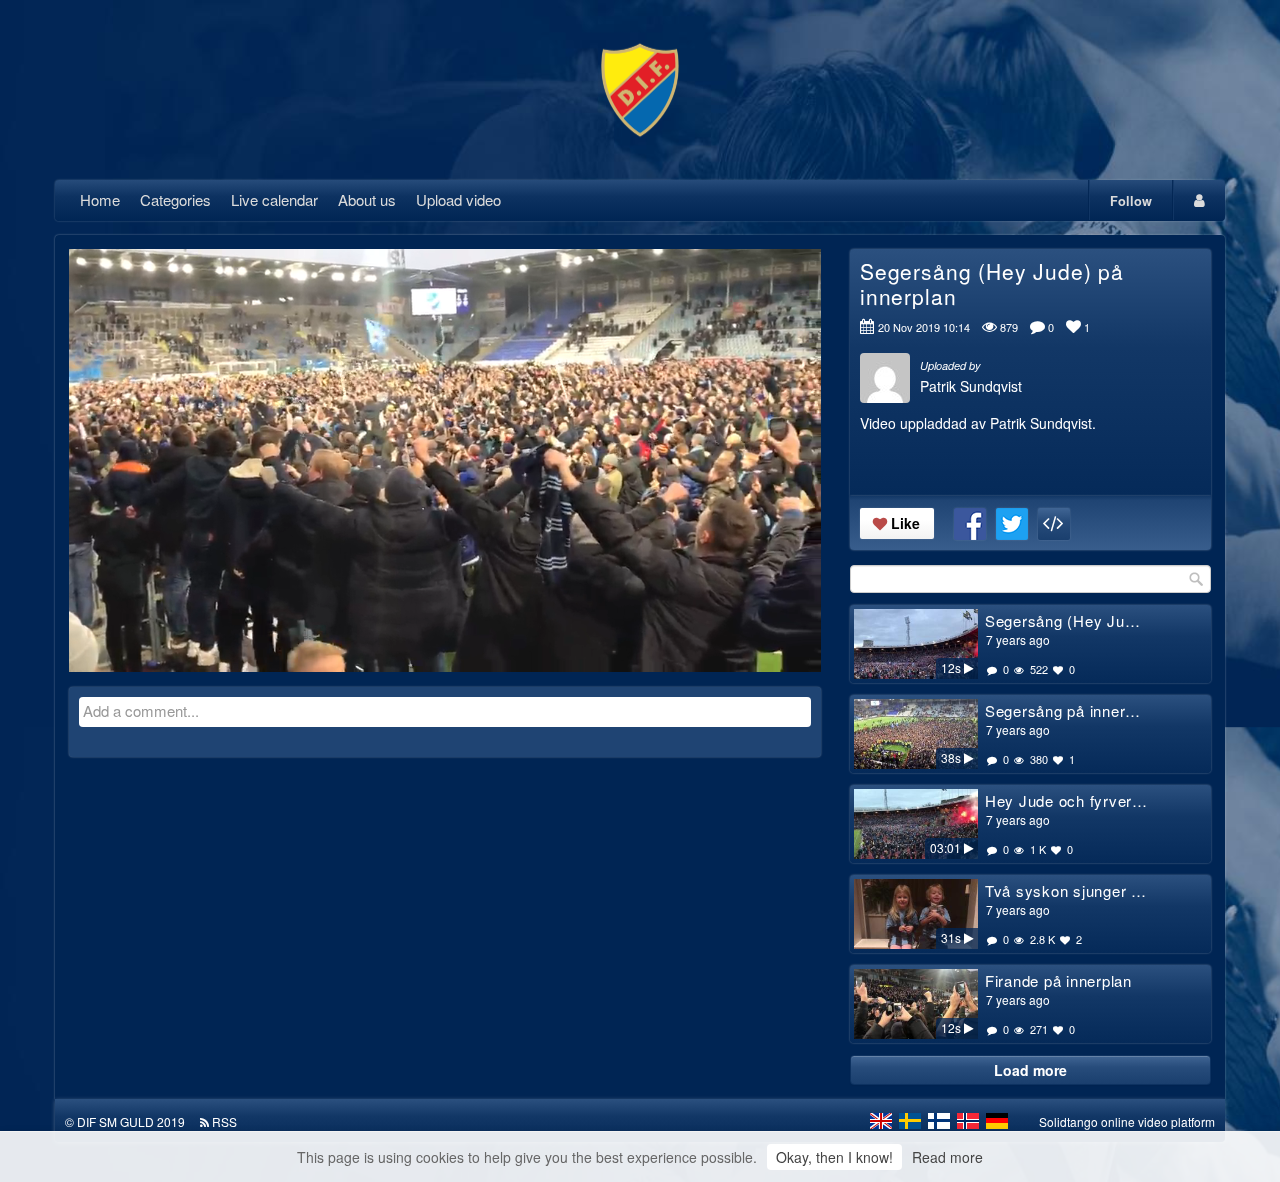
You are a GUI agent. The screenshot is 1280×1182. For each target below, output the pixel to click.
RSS (224, 1121)
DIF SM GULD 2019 (131, 1121)
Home (100, 199)
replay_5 (321, 445)
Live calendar (274, 199)
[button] (97, 648)
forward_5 (569, 445)
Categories (175, 199)
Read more (947, 1157)
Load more (1030, 1070)
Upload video (458, 199)
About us (367, 199)
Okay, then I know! (834, 1157)
